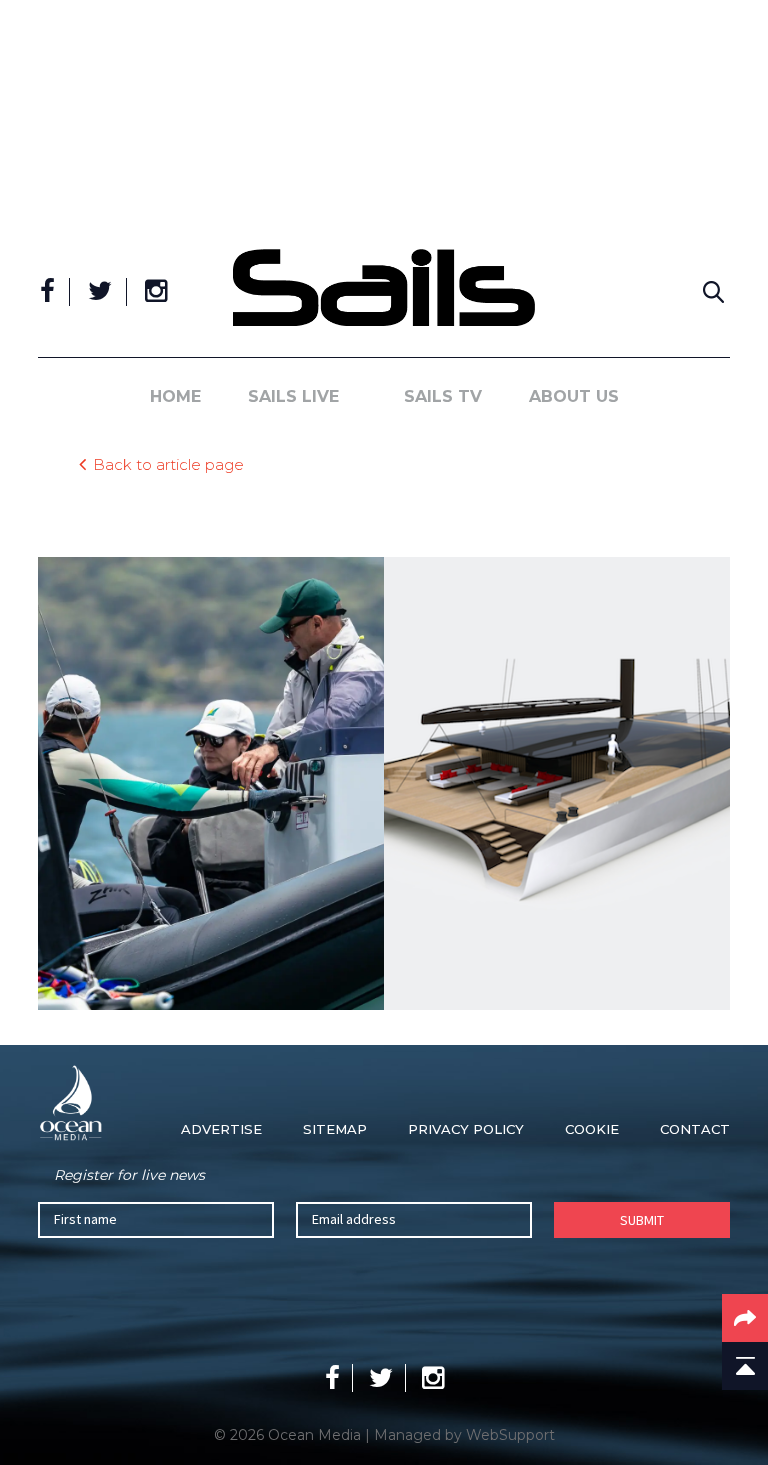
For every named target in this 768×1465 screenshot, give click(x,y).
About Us (574, 396)
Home (175, 396)
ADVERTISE (221, 1129)
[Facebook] (47, 292)
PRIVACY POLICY (466, 1129)
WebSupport (510, 1435)
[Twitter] (100, 292)
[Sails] (384, 287)
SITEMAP (335, 1129)
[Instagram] (156, 292)
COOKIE (592, 1129)
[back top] (745, 1366)
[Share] (745, 1318)
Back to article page (168, 463)
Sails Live (293, 396)
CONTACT (695, 1129)
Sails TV (443, 396)
